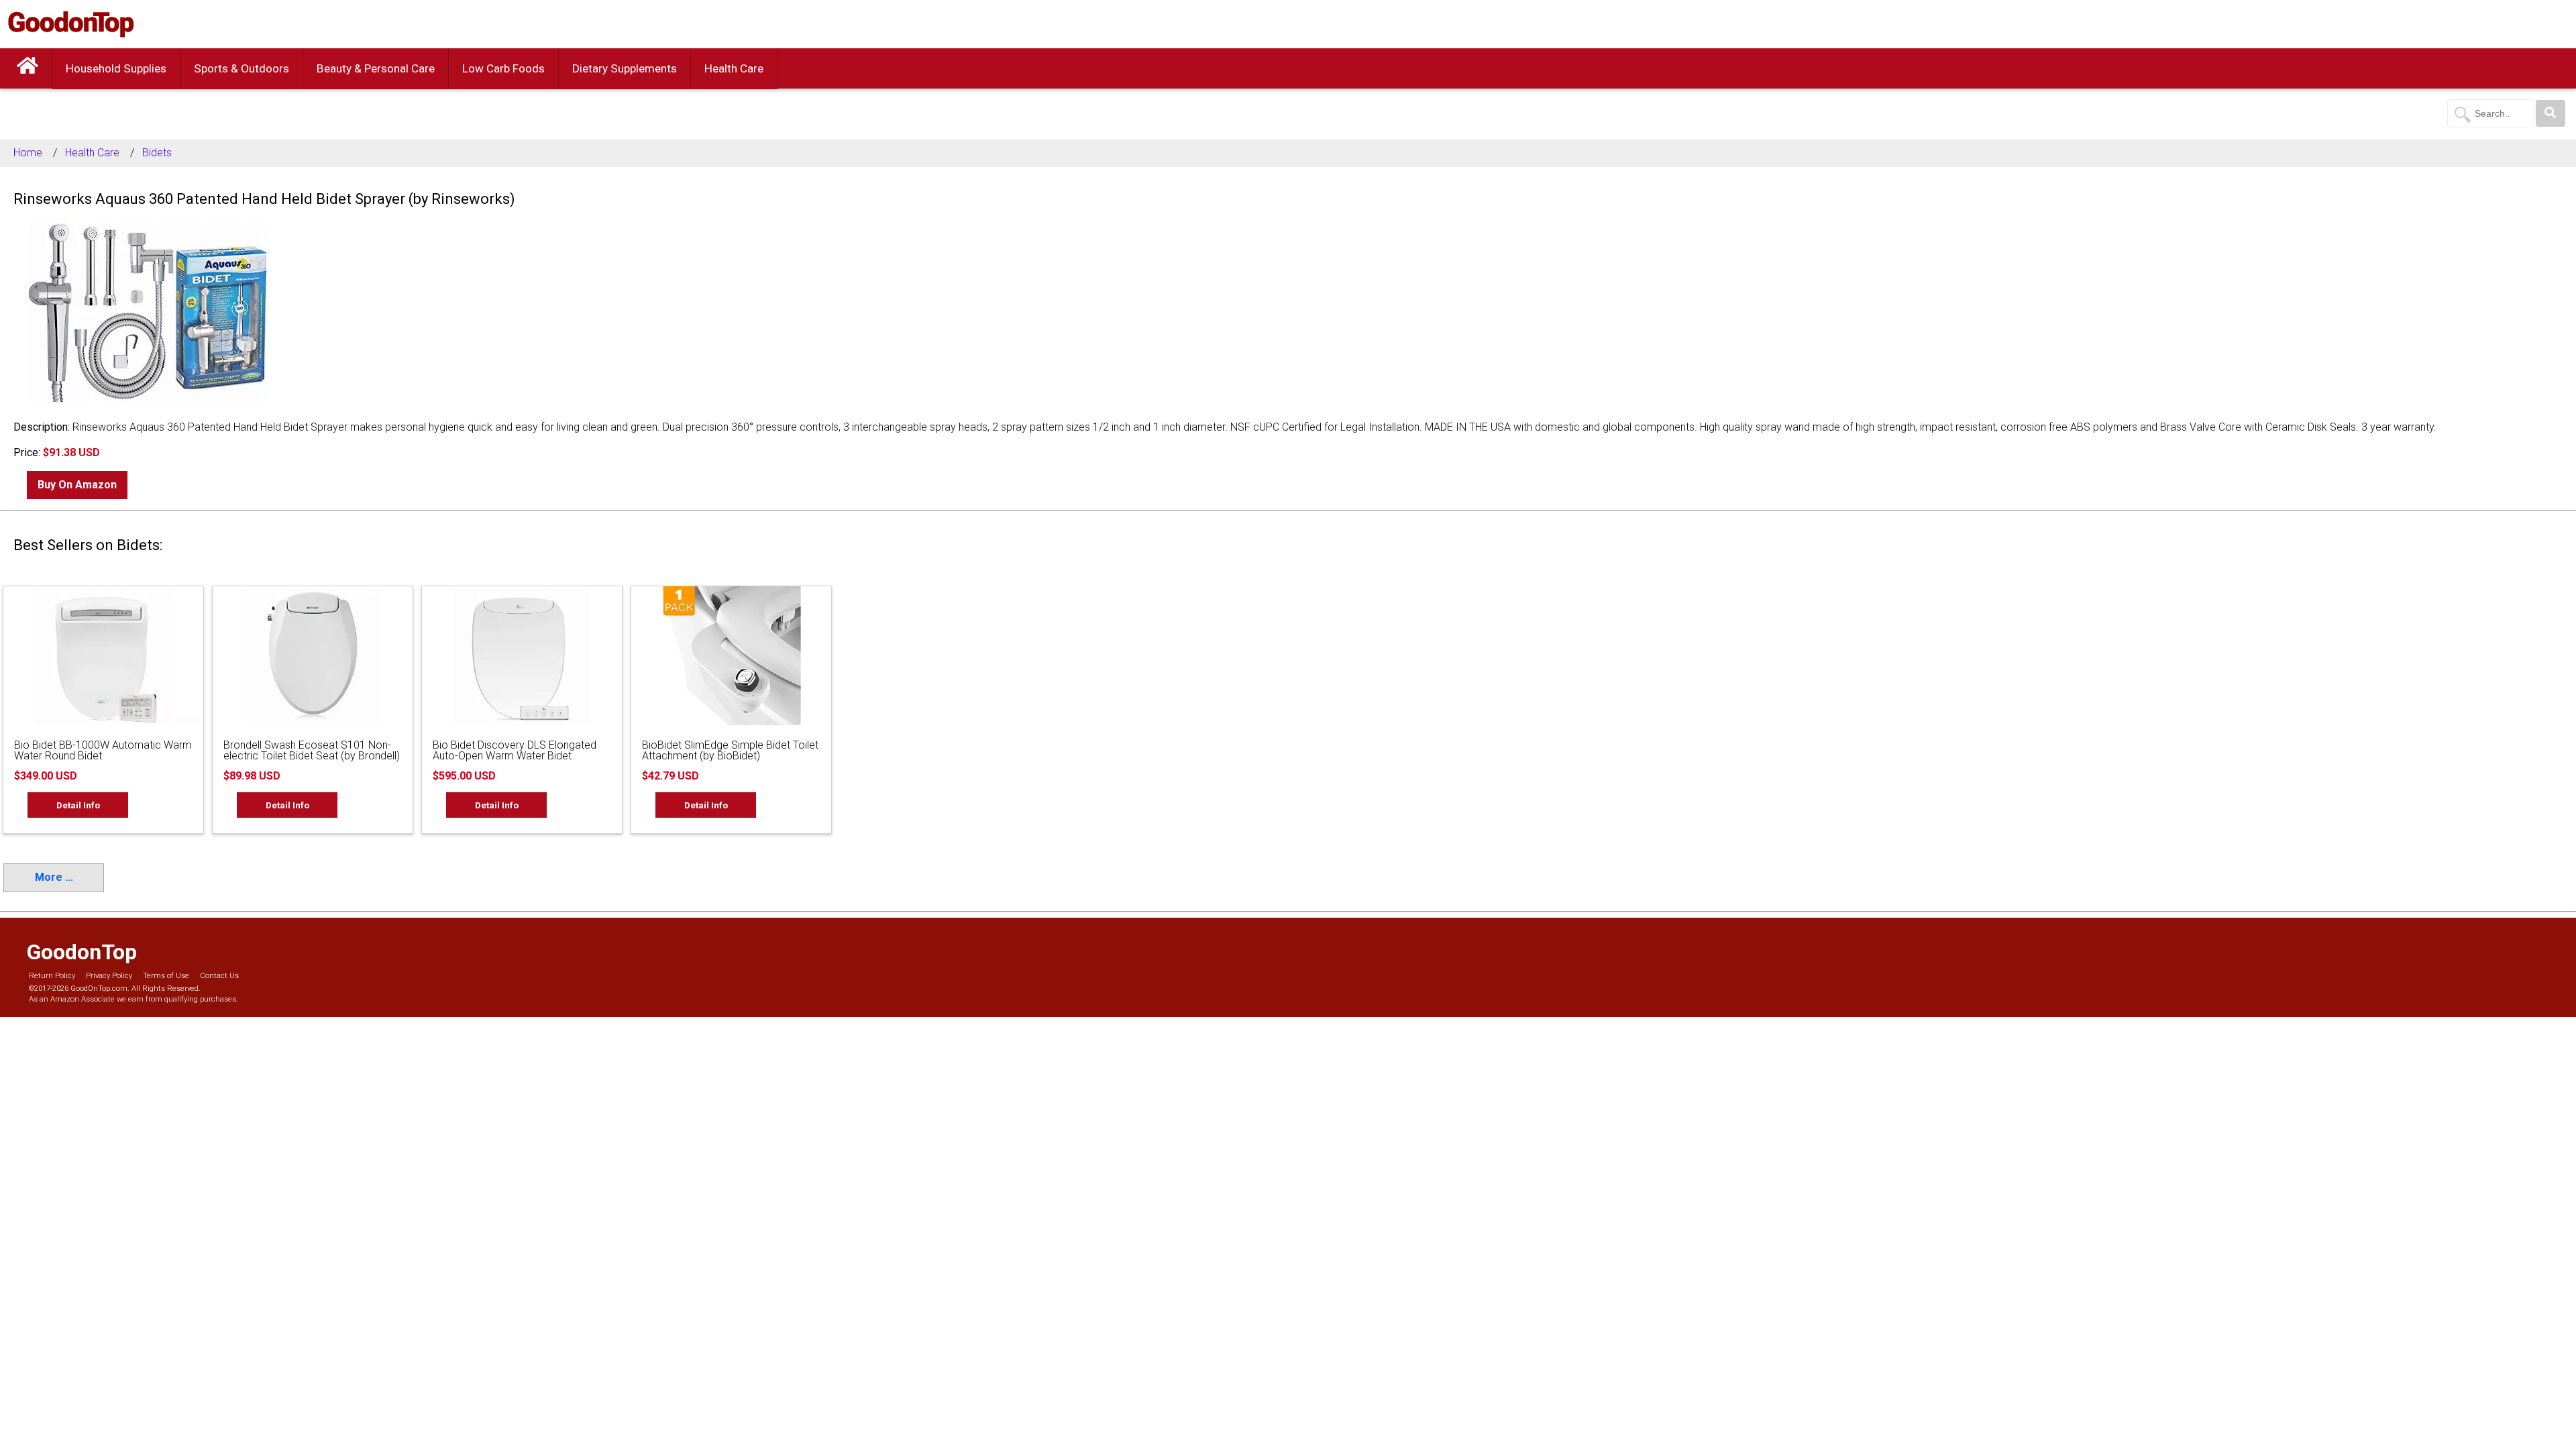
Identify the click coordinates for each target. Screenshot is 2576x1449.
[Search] (2551, 113)
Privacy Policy (109, 976)
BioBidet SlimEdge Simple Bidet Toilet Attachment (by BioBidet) (730, 750)
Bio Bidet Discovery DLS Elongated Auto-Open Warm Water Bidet (515, 750)
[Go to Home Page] (28, 68)
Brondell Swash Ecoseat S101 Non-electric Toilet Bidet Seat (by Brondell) (312, 750)
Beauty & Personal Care (376, 68)
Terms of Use (166, 976)
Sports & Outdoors (241, 68)
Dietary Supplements (625, 68)
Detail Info (78, 805)
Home (28, 153)
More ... (54, 877)
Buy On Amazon (77, 485)
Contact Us (219, 976)
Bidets (157, 153)
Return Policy (52, 976)
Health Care (734, 68)
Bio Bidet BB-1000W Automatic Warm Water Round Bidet (103, 750)
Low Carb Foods (503, 68)
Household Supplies (116, 68)
